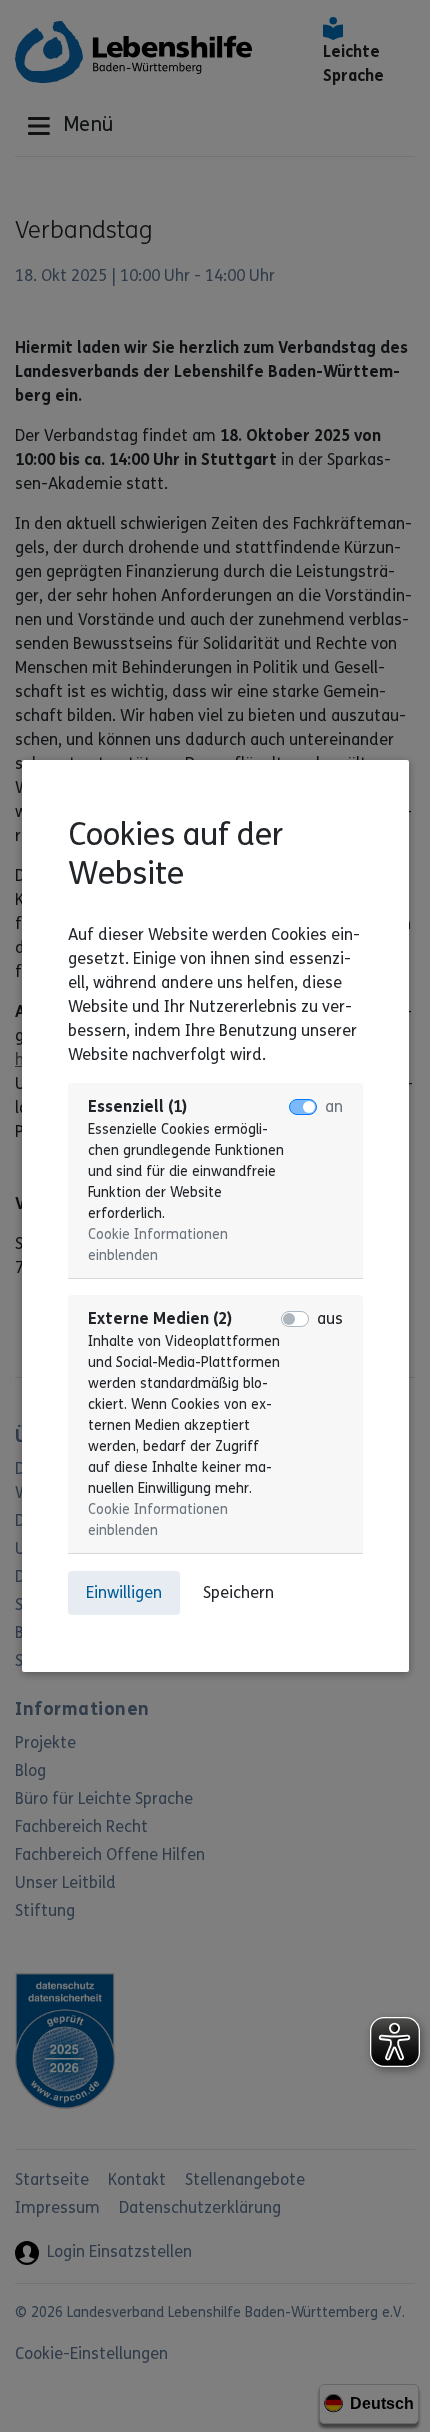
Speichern (238, 1592)
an (334, 1106)
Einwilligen (124, 1592)
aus (330, 1318)
